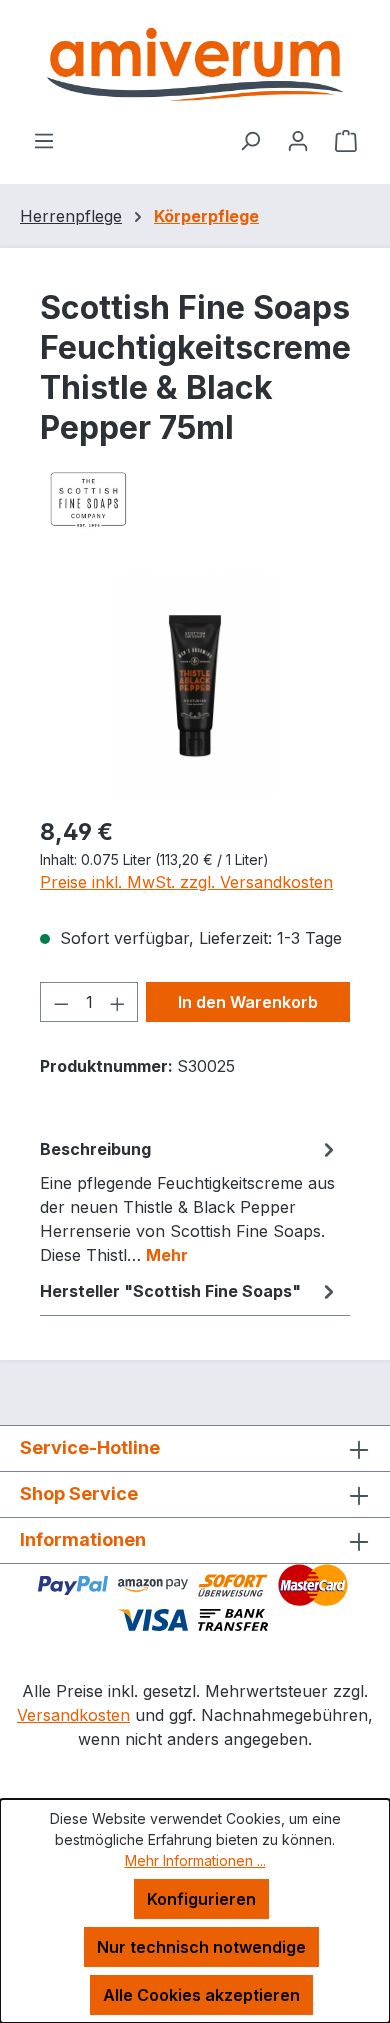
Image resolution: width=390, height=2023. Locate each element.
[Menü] (44, 140)
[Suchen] (250, 140)
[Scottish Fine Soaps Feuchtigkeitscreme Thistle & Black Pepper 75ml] (195, 686)
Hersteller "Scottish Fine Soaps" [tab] (170, 1291)
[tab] (190, 1201)
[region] (195, 686)
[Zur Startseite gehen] (195, 64)
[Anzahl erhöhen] (118, 1002)
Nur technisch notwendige (201, 1947)
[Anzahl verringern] (61, 1002)
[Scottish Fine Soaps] (195, 499)
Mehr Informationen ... (195, 1860)
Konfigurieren (201, 1899)
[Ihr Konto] (298, 140)
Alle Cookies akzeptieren (201, 1995)
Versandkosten (73, 1715)
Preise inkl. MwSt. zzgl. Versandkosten (186, 882)
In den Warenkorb (248, 1002)
